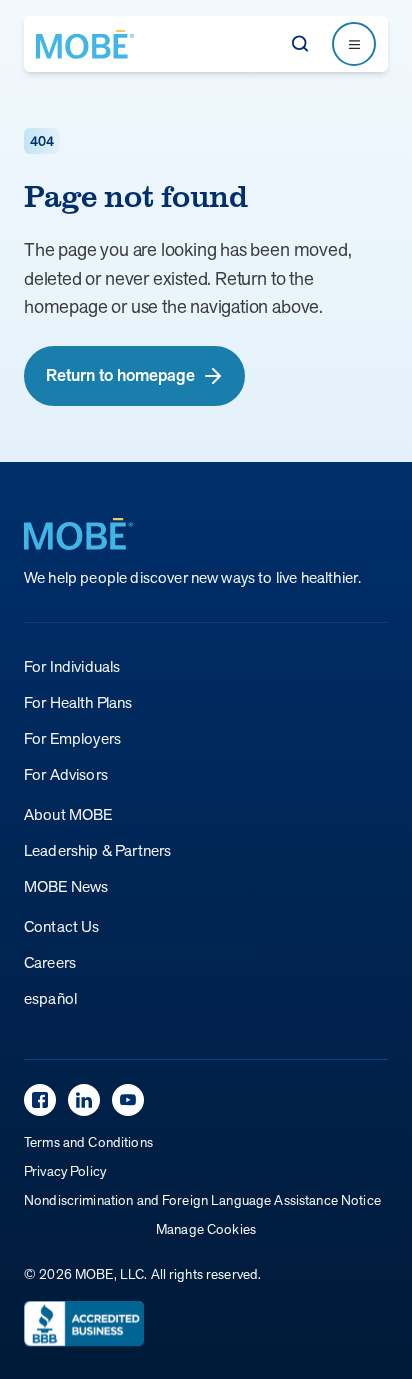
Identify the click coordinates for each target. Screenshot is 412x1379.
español (50, 998)
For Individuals (72, 666)
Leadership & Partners (97, 850)
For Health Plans (78, 702)
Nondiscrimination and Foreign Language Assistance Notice (202, 1200)
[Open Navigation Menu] (354, 44)
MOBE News (66, 886)
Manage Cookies (206, 1229)
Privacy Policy (65, 1171)
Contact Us (62, 926)
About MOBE (68, 814)
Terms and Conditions (88, 1142)
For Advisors (66, 774)
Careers (50, 962)
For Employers (72, 738)
